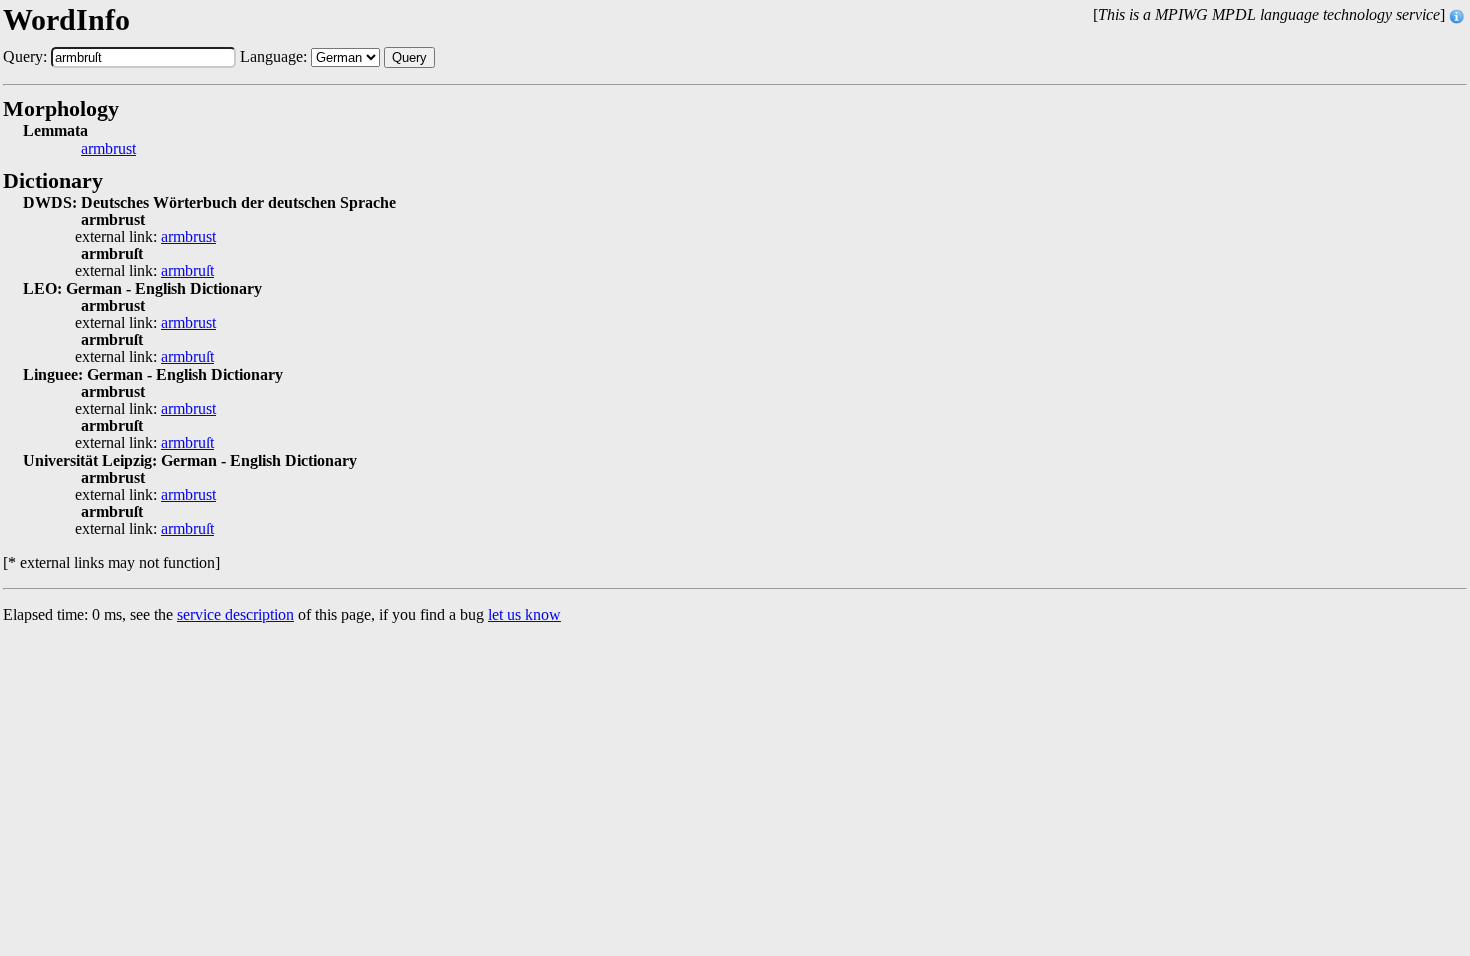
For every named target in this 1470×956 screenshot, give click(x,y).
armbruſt (187, 271)
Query (409, 57)
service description (235, 614)
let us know (524, 614)
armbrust (108, 149)
